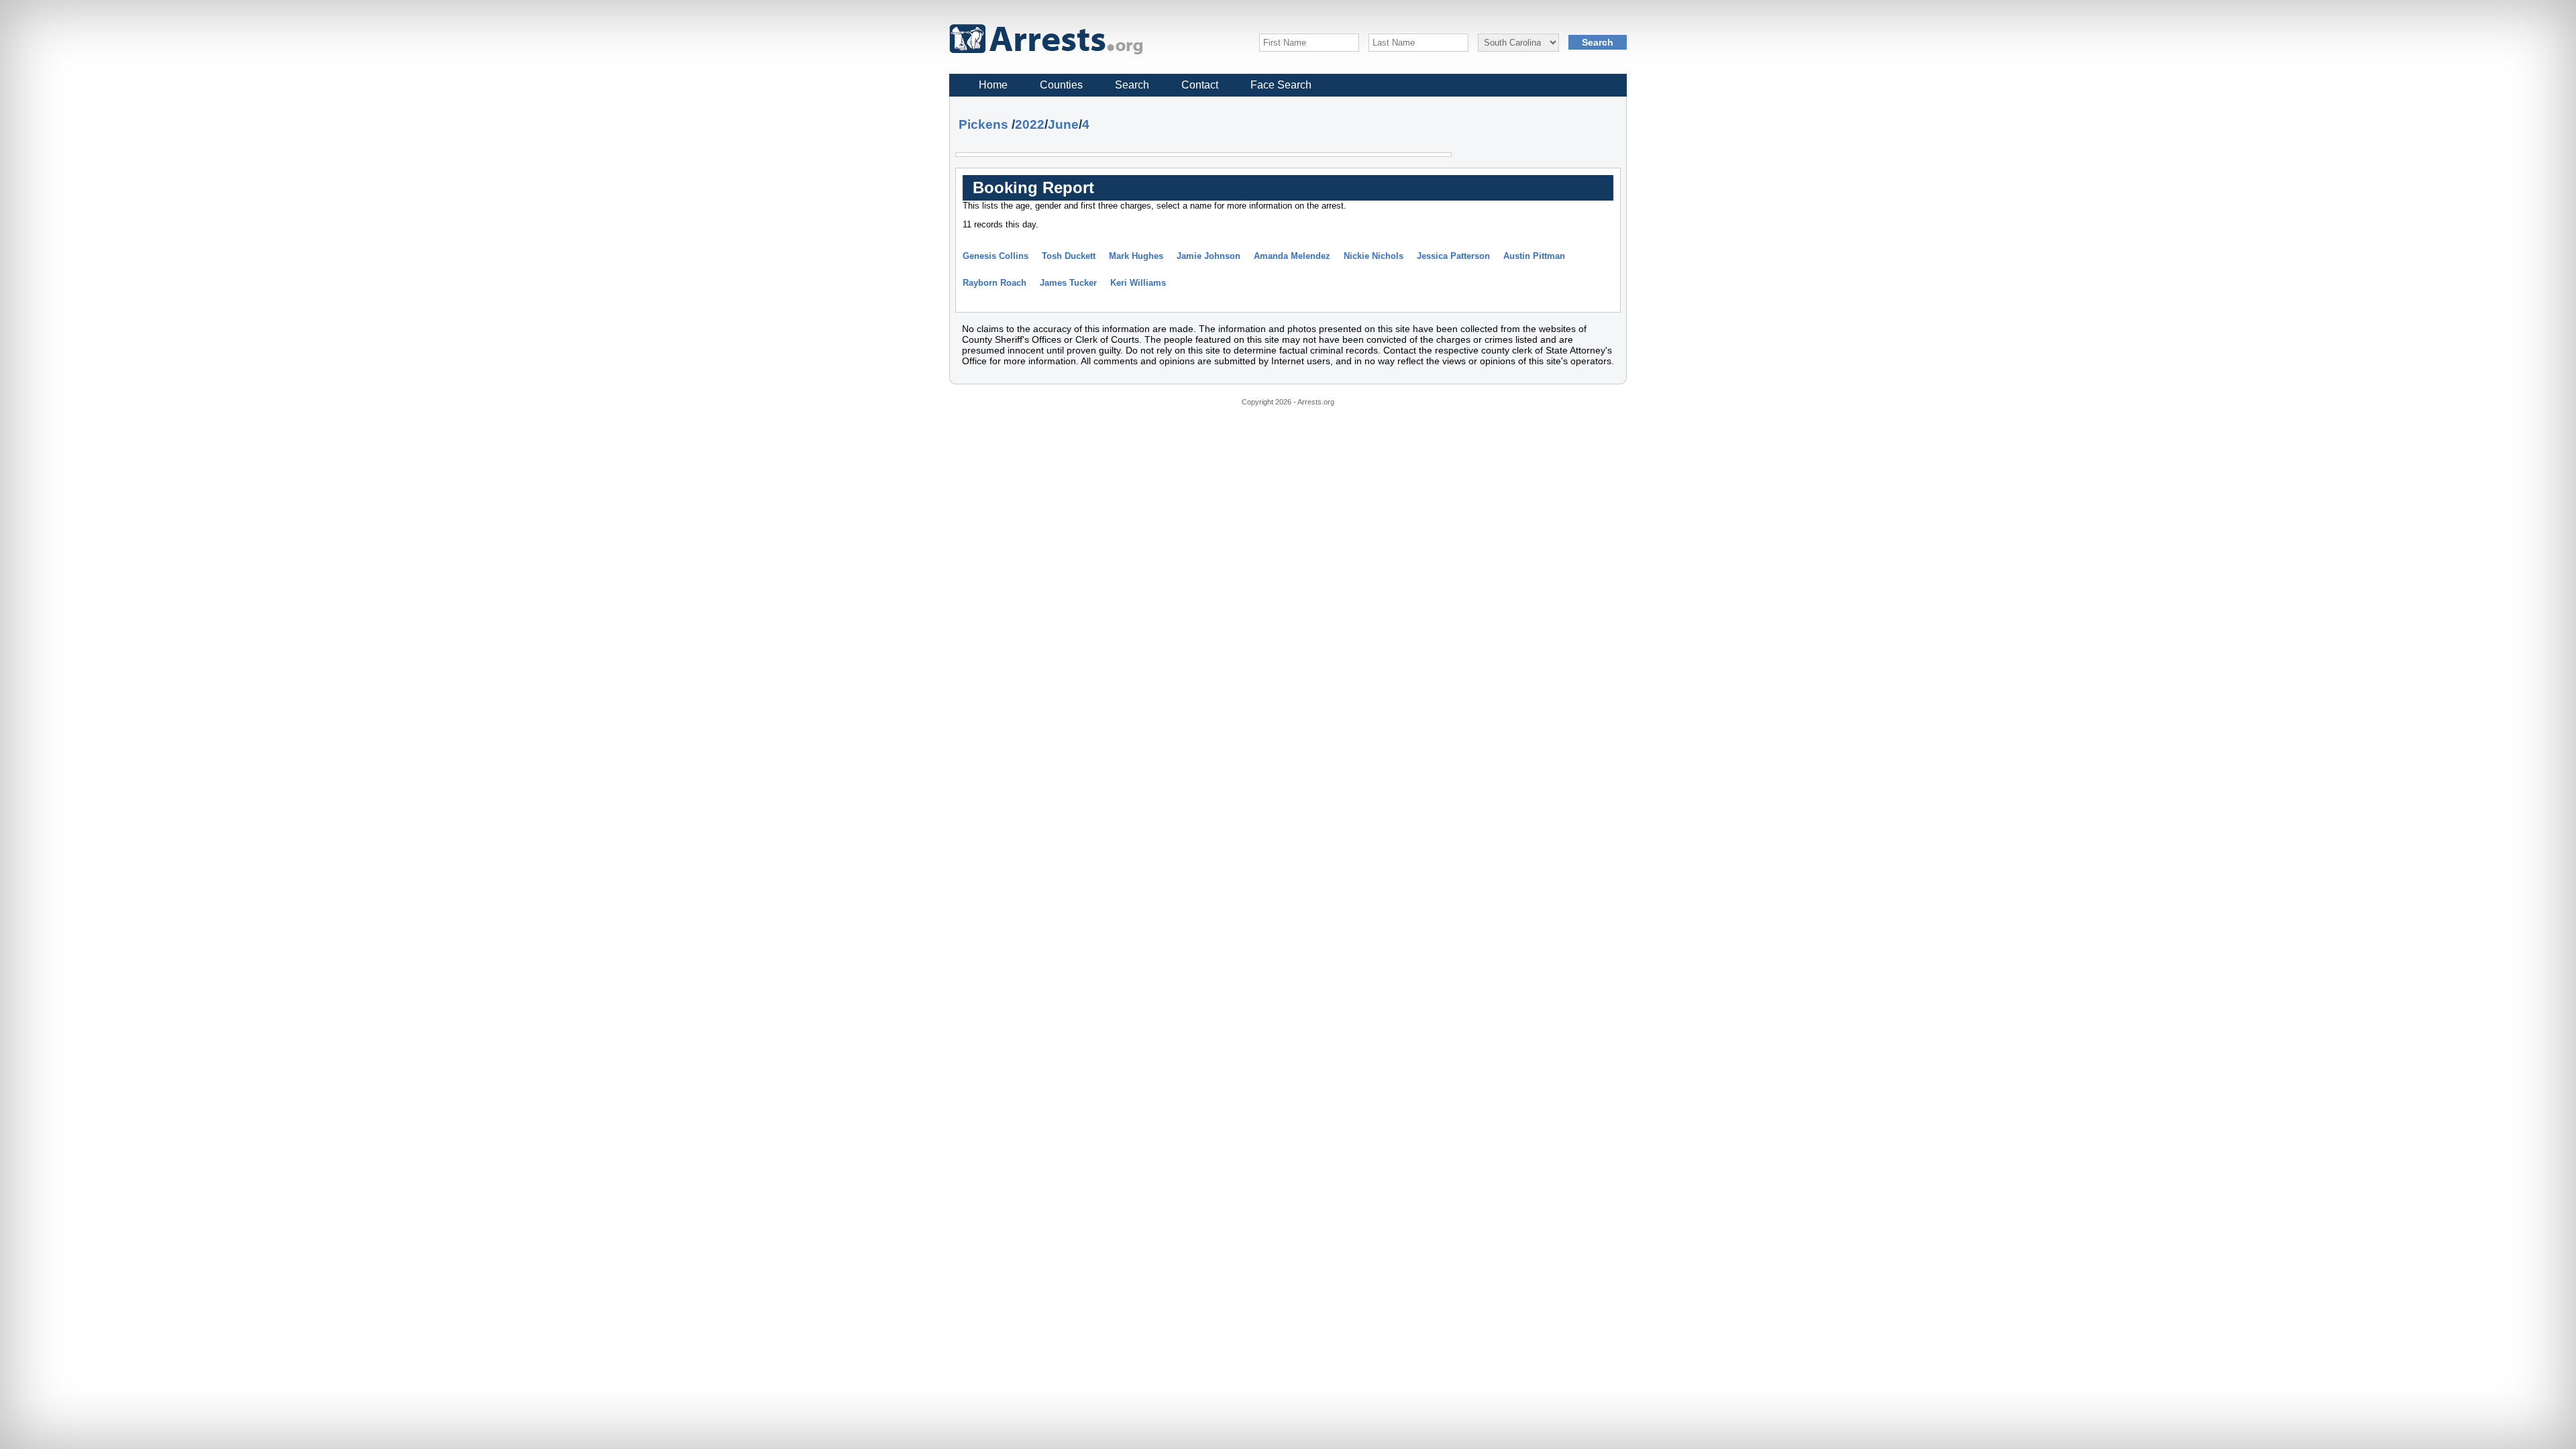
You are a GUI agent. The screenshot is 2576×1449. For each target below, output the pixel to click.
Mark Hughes (1136, 256)
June (1063, 124)
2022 (1030, 124)
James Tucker (1068, 283)
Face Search (1281, 85)
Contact (1200, 85)
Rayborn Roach (995, 283)
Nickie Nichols (1374, 256)
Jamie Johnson (1209, 256)
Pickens (983, 124)
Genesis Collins (996, 256)
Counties (1061, 85)
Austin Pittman (1534, 256)
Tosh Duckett (1069, 256)
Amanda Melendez (1292, 256)
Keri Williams (1138, 283)
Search (1132, 85)
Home (993, 85)
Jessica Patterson (1453, 256)
